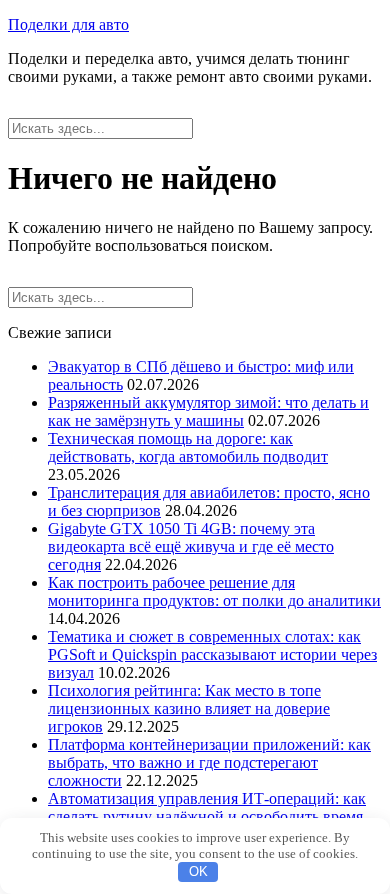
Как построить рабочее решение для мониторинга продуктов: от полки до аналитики (214, 591)
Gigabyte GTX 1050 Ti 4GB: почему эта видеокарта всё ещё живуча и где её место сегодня (191, 546)
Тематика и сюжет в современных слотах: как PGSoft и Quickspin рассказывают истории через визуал (212, 654)
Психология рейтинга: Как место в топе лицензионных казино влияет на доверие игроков (189, 708)
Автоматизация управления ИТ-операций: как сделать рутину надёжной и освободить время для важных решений (207, 816)
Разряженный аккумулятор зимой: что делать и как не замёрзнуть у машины (208, 411)
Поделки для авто (68, 24)
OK (198, 871)
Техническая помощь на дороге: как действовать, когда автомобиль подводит (188, 447)
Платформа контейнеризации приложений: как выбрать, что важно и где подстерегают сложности (209, 762)
